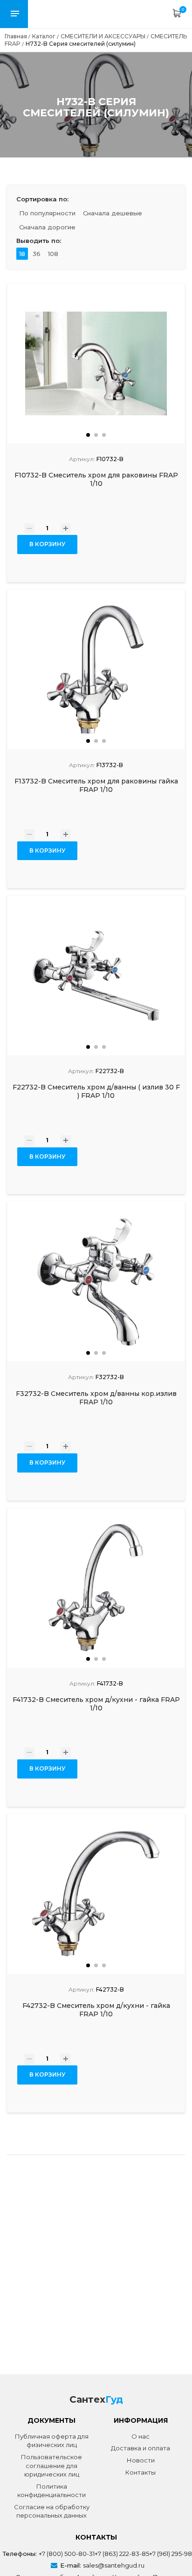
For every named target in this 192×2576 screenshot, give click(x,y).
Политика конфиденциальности (51, 2491)
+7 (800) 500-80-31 (67, 2554)
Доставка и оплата (141, 2448)
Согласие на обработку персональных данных (52, 2511)
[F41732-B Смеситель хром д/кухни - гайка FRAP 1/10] (96, 1588)
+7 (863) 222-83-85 (122, 2554)
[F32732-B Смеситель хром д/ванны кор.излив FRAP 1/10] (96, 1281)
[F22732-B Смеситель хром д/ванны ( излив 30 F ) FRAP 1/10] (96, 975)
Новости (141, 2460)
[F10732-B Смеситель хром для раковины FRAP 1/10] (96, 363)
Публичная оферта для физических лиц (52, 2441)
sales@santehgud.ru (114, 2565)
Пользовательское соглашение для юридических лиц (51, 2466)
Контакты (141, 2472)
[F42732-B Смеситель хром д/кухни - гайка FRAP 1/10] (96, 1894)
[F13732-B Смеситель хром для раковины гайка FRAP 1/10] (96, 669)
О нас (141, 2436)
